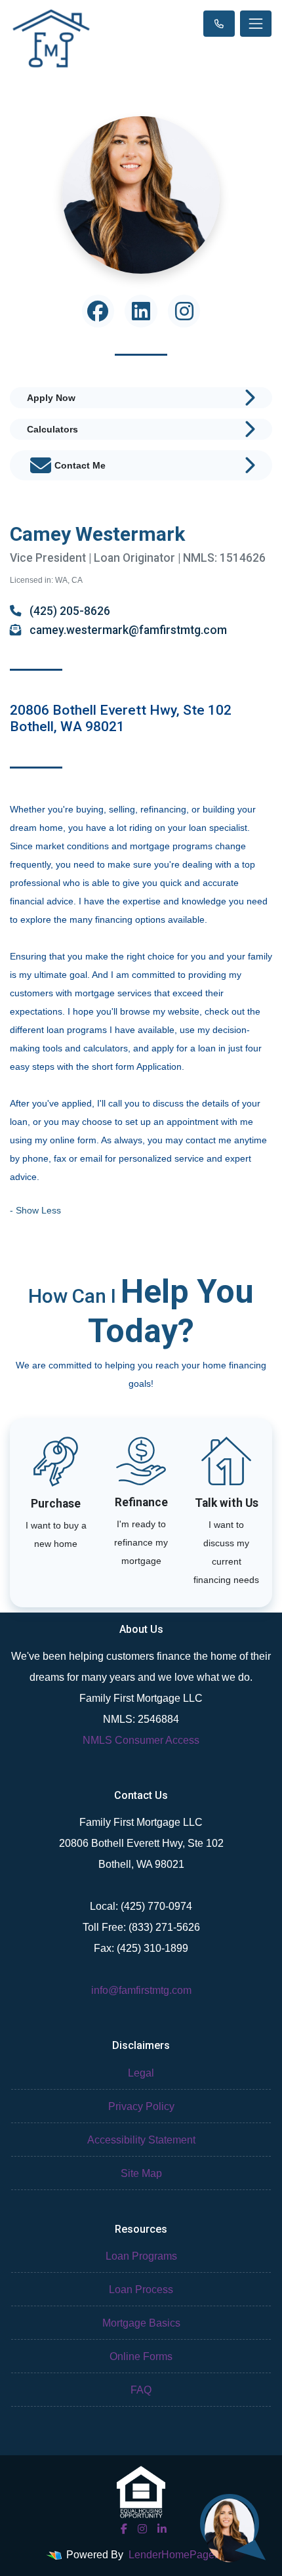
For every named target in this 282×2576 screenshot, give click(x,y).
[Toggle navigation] (256, 24)
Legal (141, 2073)
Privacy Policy (141, 2106)
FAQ (141, 2390)
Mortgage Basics (141, 2323)
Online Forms (141, 2356)
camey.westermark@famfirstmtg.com (127, 630)
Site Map (141, 2173)
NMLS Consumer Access (141, 1740)
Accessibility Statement (141, 2140)
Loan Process (141, 2290)
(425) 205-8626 (69, 611)
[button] (35, 1210)
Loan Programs (141, 2256)
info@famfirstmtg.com (141, 1990)
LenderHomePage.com (183, 2555)
